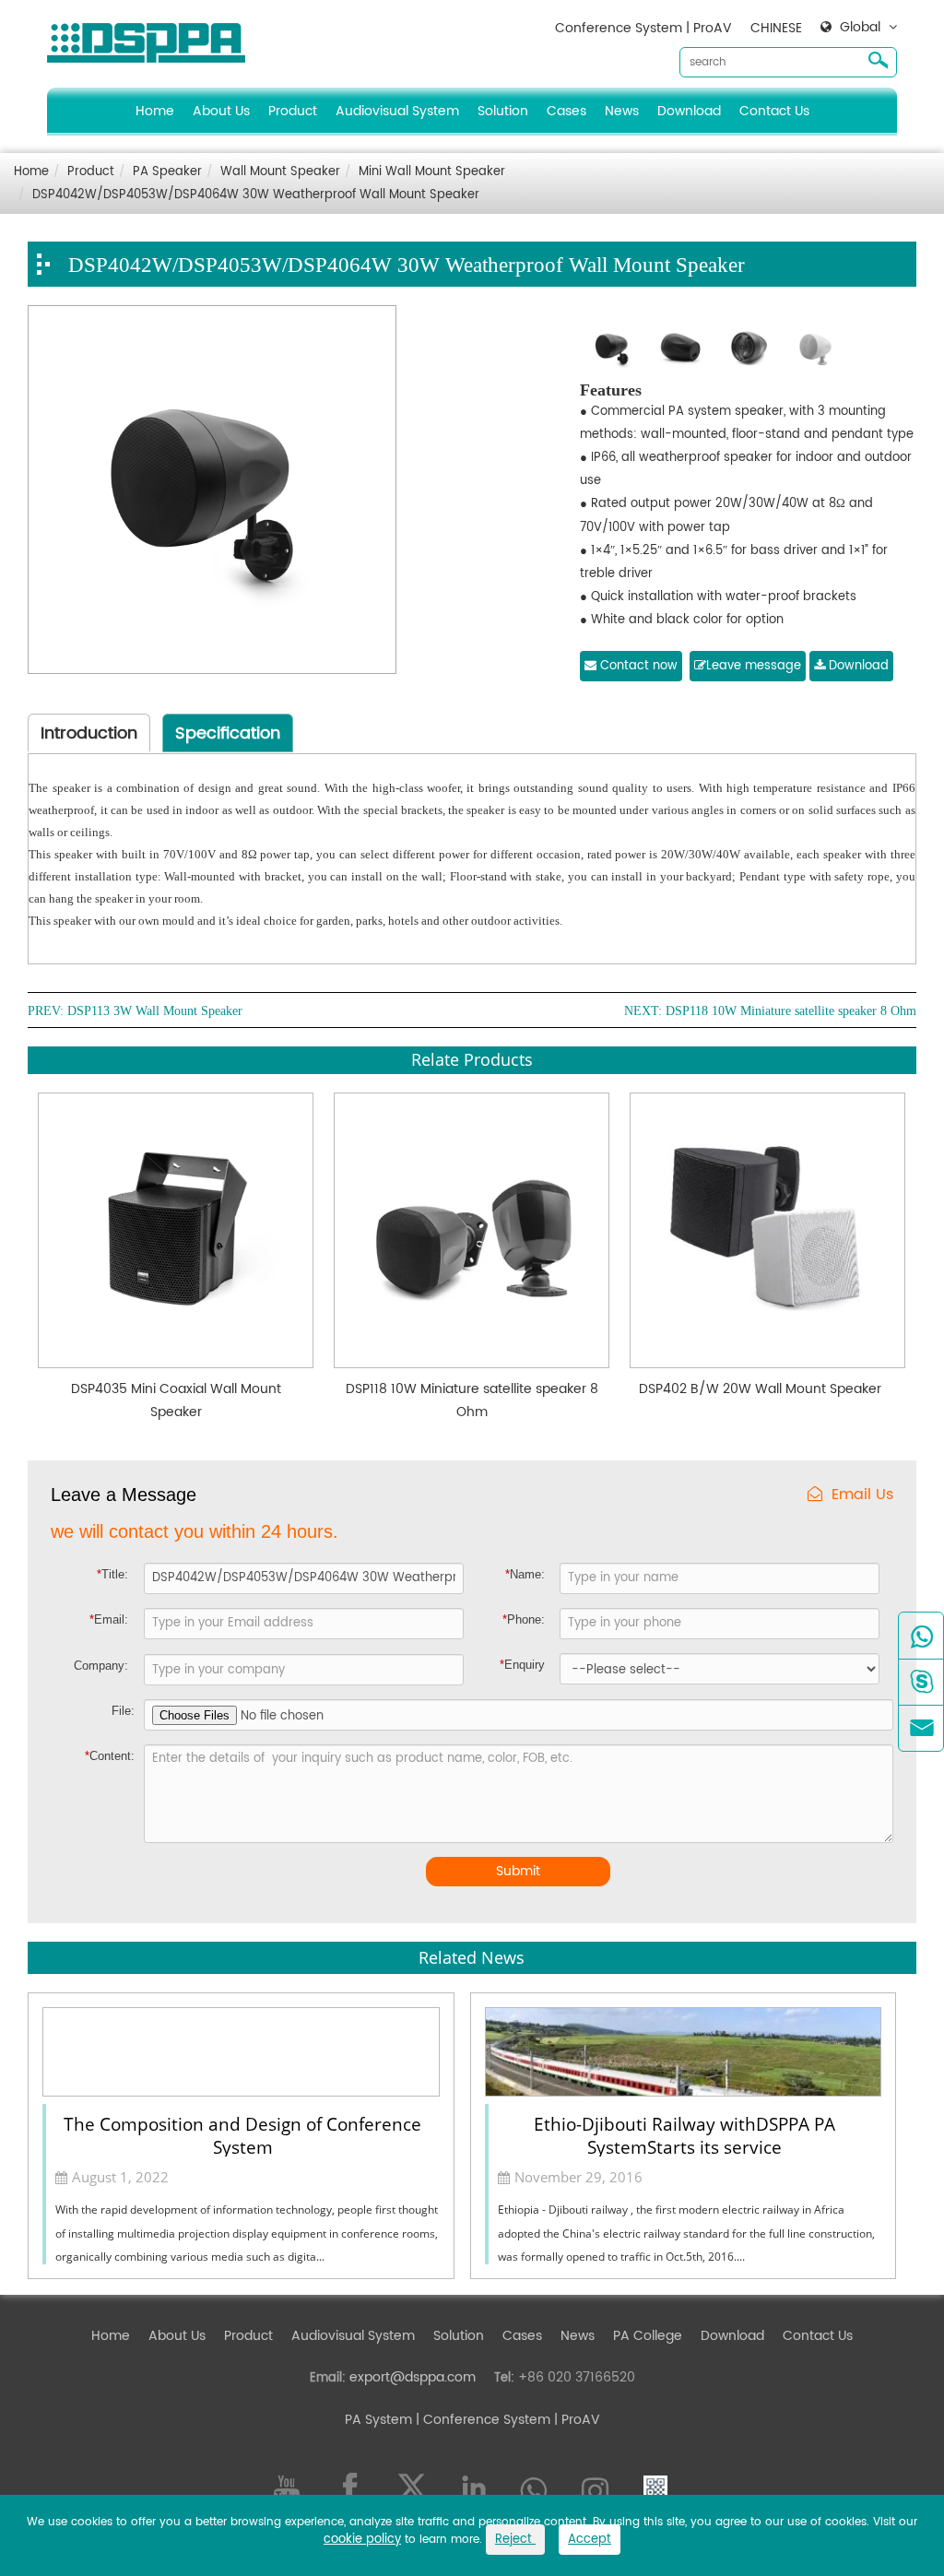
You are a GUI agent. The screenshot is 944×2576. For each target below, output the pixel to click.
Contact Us (774, 111)
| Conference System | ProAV (506, 2420)
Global (860, 28)
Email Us (862, 1495)
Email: (109, 1619)
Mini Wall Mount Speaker (432, 172)
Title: (112, 1574)
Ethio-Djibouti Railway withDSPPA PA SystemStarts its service (684, 2134)
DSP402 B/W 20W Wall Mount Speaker (760, 1389)
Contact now (637, 666)
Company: (101, 1666)
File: (123, 1711)
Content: (110, 1756)
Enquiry (522, 1665)
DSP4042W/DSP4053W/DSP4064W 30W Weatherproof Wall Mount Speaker (256, 195)
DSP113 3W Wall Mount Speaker (155, 1011)
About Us (221, 111)
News (622, 111)
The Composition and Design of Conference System (242, 2134)
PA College (648, 2336)
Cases (566, 111)
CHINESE (776, 28)
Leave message (754, 666)
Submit (518, 1871)
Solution (503, 111)
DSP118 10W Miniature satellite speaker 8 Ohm (791, 1011)
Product (293, 111)
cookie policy (362, 2540)
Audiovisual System (397, 111)
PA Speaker (167, 172)
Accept (590, 2540)
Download (689, 111)
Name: (525, 1574)
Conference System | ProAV (643, 28)
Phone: (524, 1619)
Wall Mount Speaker (280, 172)
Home (155, 111)
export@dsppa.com (413, 2377)
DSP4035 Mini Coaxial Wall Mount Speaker (176, 1400)
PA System (378, 2420)
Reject (515, 2540)
